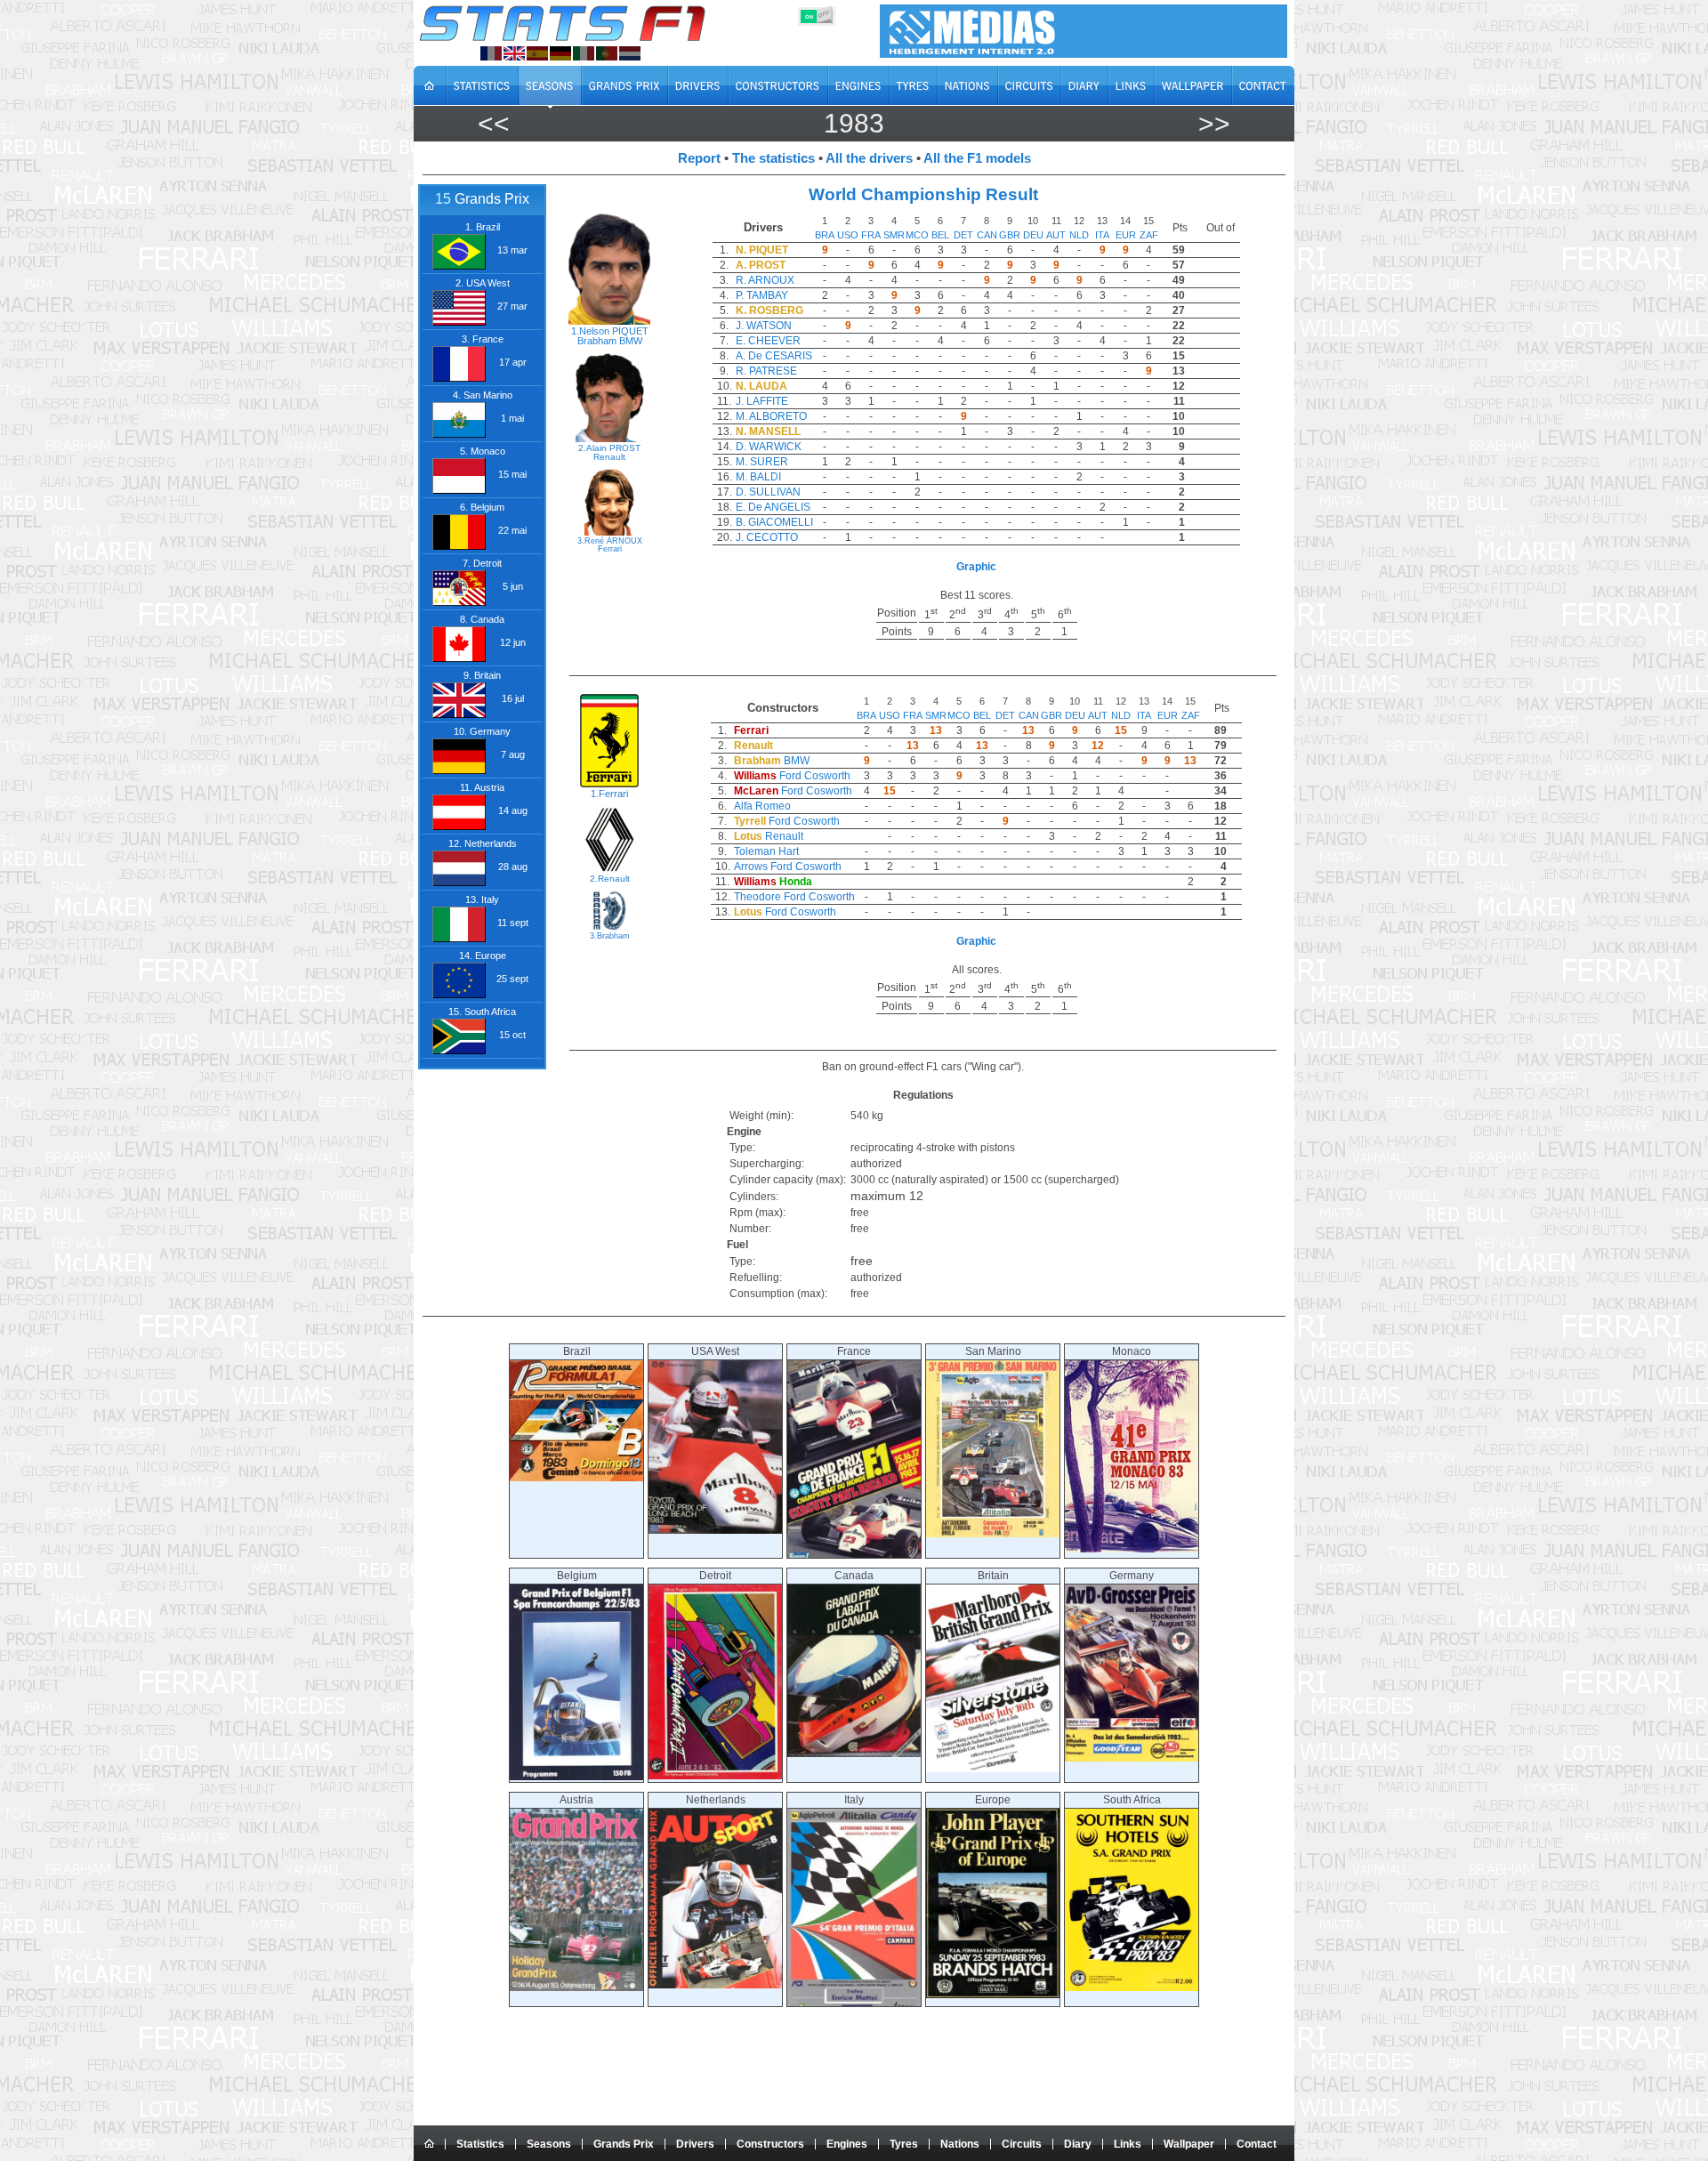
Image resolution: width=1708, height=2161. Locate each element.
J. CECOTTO (767, 537)
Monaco (1132, 1351)
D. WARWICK (769, 447)
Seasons (549, 2144)
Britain (993, 1576)
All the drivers (869, 158)
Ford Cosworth (815, 776)
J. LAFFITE (762, 401)
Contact (1257, 2144)
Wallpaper (1189, 2144)
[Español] (537, 53)
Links (1128, 2144)
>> (1214, 123)
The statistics (773, 158)
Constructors (770, 2144)
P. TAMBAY (762, 295)
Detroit (715, 1576)
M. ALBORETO (771, 416)
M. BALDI (758, 477)
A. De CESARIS (774, 356)
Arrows (751, 867)
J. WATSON (764, 326)
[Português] (607, 53)
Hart (789, 851)
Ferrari (610, 549)
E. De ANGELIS (773, 507)
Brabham (597, 341)
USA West (715, 1351)
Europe (993, 1800)
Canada (854, 1576)
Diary (1078, 2144)
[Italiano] (584, 53)
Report (699, 158)
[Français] (491, 53)
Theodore (757, 897)
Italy (854, 1800)
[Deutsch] (560, 53)
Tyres (904, 2144)
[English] (514, 53)
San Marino (993, 1351)
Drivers (695, 2144)
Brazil (577, 1351)
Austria (576, 1800)
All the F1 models (977, 158)
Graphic (976, 567)
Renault (609, 457)
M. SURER (762, 462)
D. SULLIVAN (768, 492)
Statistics (480, 2144)
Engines (847, 2144)
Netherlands (716, 1800)
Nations (960, 2144)
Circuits (1022, 2144)
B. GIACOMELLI (774, 522)
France (854, 1351)
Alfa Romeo (762, 806)
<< (494, 123)
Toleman (755, 851)
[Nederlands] (630, 53)
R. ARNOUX (765, 280)
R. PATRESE (766, 371)
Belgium (577, 1576)
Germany (1132, 1576)
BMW (631, 341)
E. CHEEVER (768, 341)
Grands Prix (624, 2144)
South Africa (1132, 1800)
